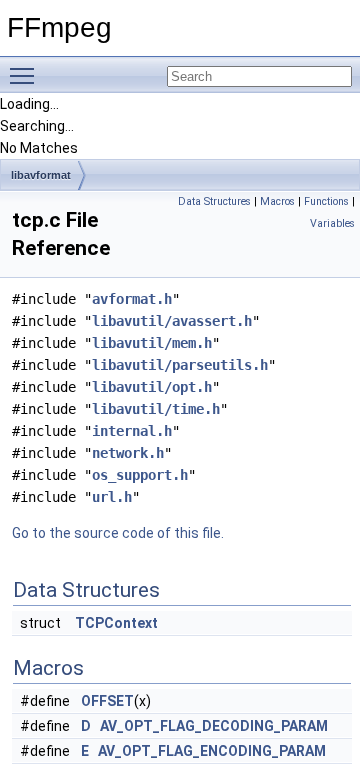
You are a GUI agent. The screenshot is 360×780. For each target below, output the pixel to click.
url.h (112, 497)
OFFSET (107, 701)
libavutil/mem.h (152, 343)
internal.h (132, 431)
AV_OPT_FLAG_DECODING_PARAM (214, 726)
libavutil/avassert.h (172, 321)
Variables (332, 223)
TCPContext (116, 623)
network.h (128, 453)
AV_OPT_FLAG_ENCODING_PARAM (212, 751)
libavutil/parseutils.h (180, 365)
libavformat (41, 175)
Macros (277, 201)
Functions (326, 201)
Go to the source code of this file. (118, 533)
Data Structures (214, 201)
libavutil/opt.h (152, 387)
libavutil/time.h (156, 409)
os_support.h (140, 475)
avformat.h (132, 299)
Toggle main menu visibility (26, 75)
